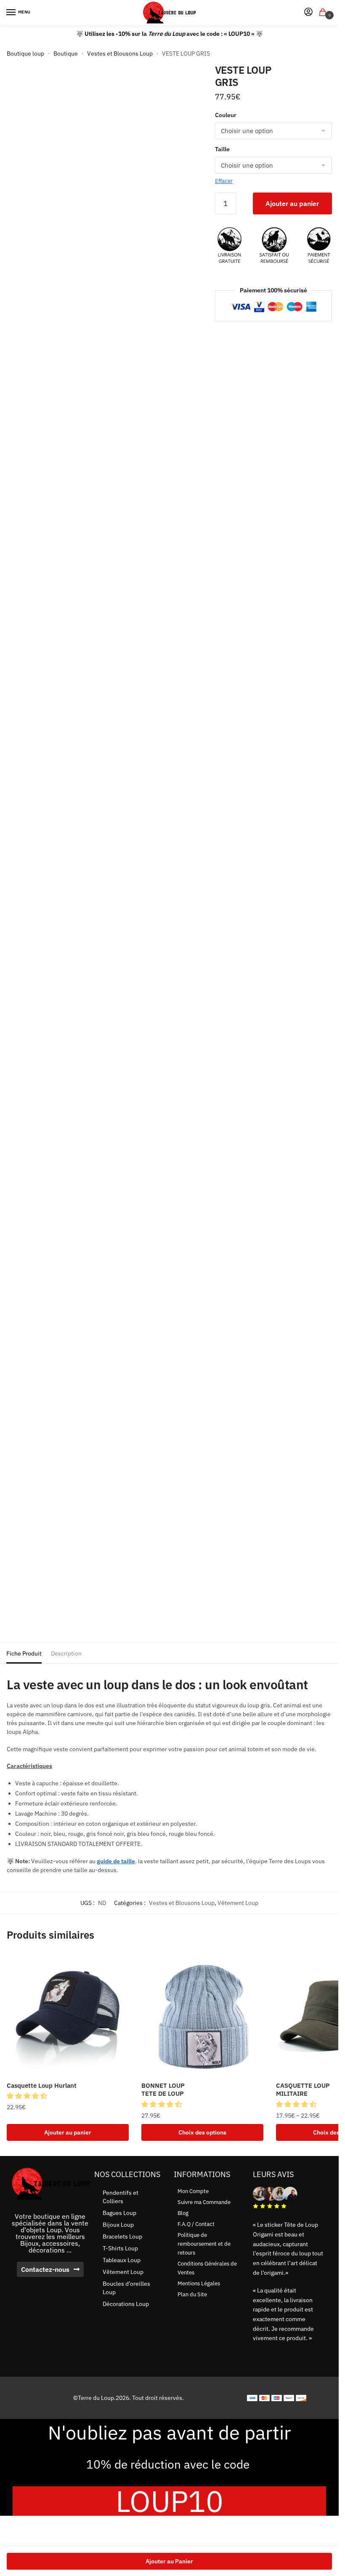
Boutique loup (25, 53)
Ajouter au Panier (169, 2561)
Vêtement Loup (238, 1903)
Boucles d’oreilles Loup (126, 2288)
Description (66, 1653)
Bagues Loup (119, 2213)
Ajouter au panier (292, 203)
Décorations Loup (126, 2304)
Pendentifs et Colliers (121, 2197)
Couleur (226, 115)
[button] (28, 2096)
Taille (222, 149)
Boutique (66, 53)
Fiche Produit (24, 1653)
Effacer (224, 181)
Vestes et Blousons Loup (120, 53)
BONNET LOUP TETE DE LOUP (163, 2090)
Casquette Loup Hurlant (42, 2085)
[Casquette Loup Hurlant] (68, 2014)
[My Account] (308, 12)
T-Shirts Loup (120, 2248)
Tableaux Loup (122, 2260)
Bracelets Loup (122, 2236)
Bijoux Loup (118, 2225)
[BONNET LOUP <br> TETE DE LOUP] (202, 2014)
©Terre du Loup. (94, 2398)
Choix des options (202, 2132)
